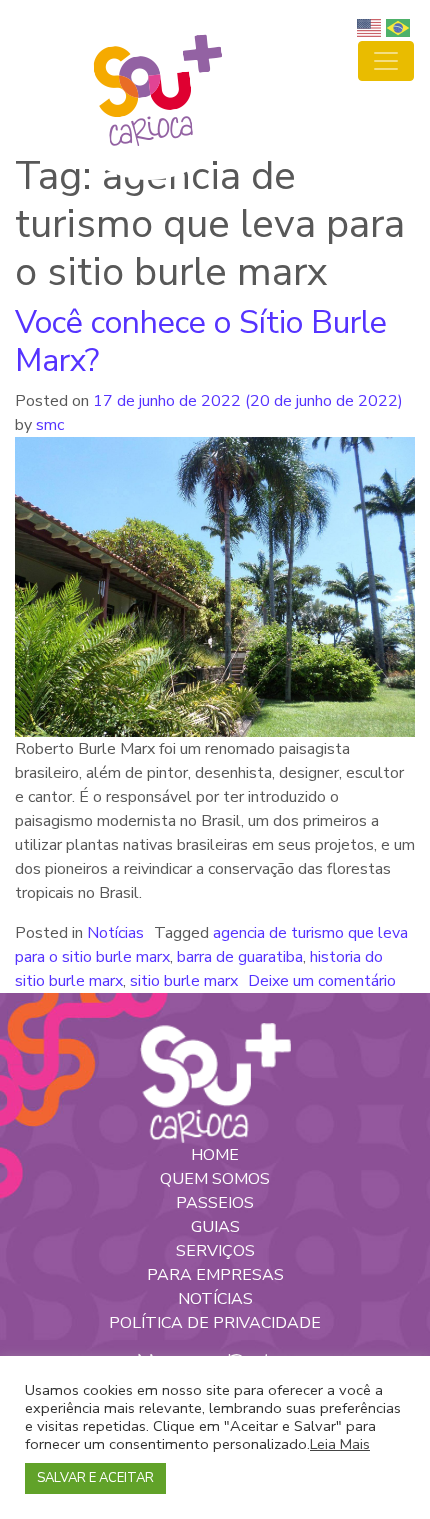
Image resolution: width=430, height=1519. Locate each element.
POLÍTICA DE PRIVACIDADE (215, 1323)
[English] (371, 27)
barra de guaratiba (240, 957)
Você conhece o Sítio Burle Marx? (201, 341)
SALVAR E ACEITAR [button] (95, 1478)
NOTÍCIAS (215, 1299)
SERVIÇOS (215, 1251)
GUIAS (215, 1227)
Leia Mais (340, 1444)
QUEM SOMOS (215, 1179)
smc (48, 425)
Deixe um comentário (322, 981)
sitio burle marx (184, 981)
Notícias (115, 933)
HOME (215, 1155)
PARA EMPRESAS (215, 1275)
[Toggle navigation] (386, 61)
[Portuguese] (400, 27)
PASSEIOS (215, 1203)
